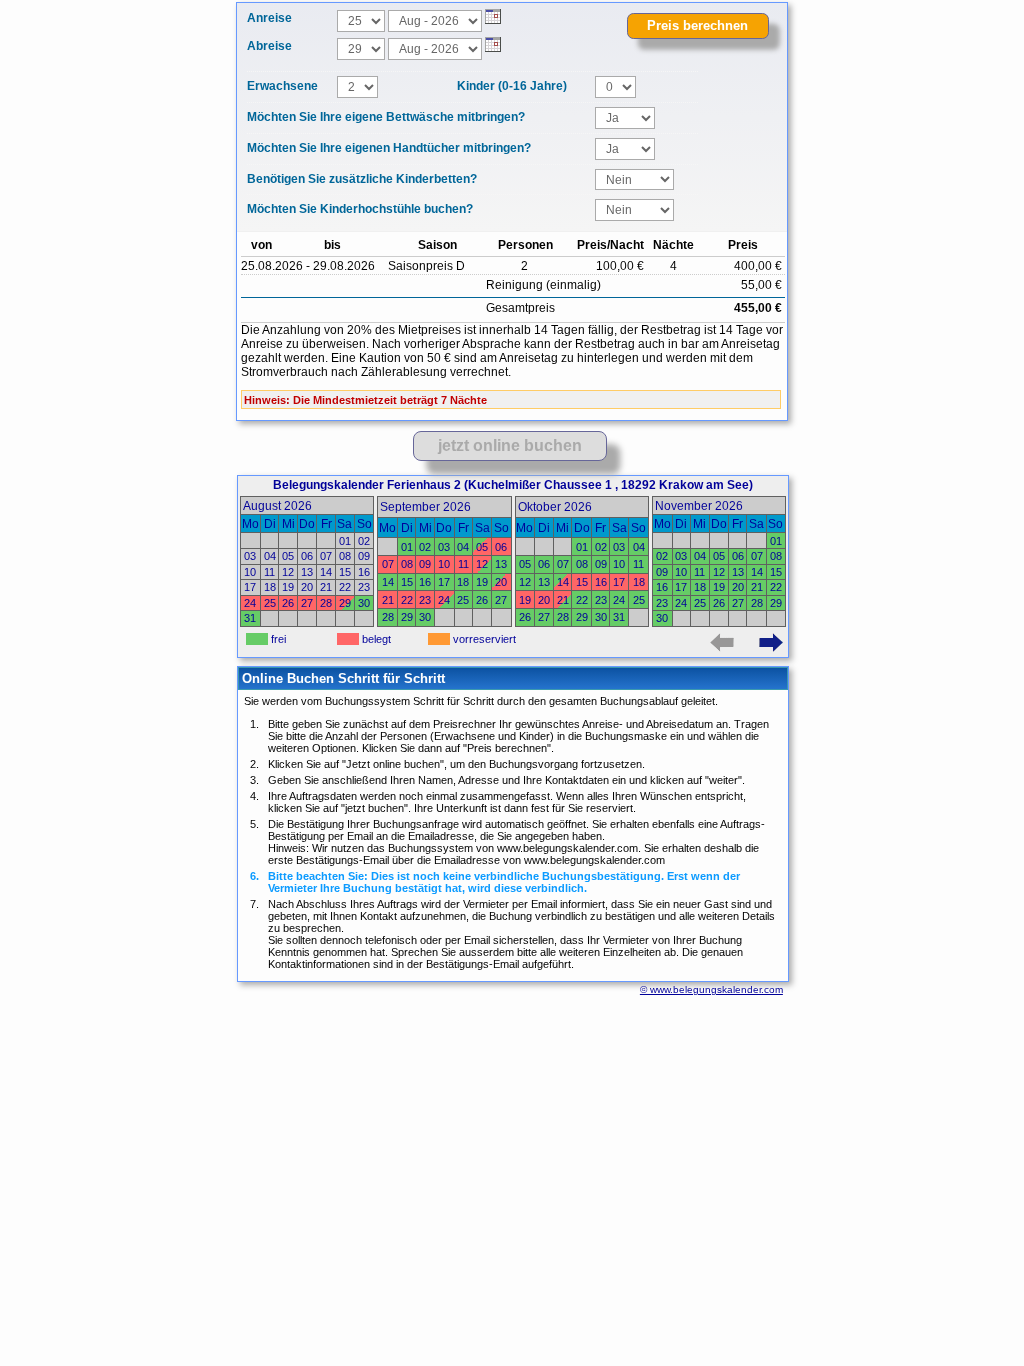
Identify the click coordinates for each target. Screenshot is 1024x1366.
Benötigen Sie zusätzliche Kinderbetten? (362, 179)
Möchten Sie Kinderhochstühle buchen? (360, 209)
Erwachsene (282, 86)
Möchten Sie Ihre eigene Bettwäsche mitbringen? (386, 117)
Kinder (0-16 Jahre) (512, 86)
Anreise (269, 18)
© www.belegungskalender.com (711, 989)
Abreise (269, 46)
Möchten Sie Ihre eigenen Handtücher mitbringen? (389, 148)
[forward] (773, 643)
